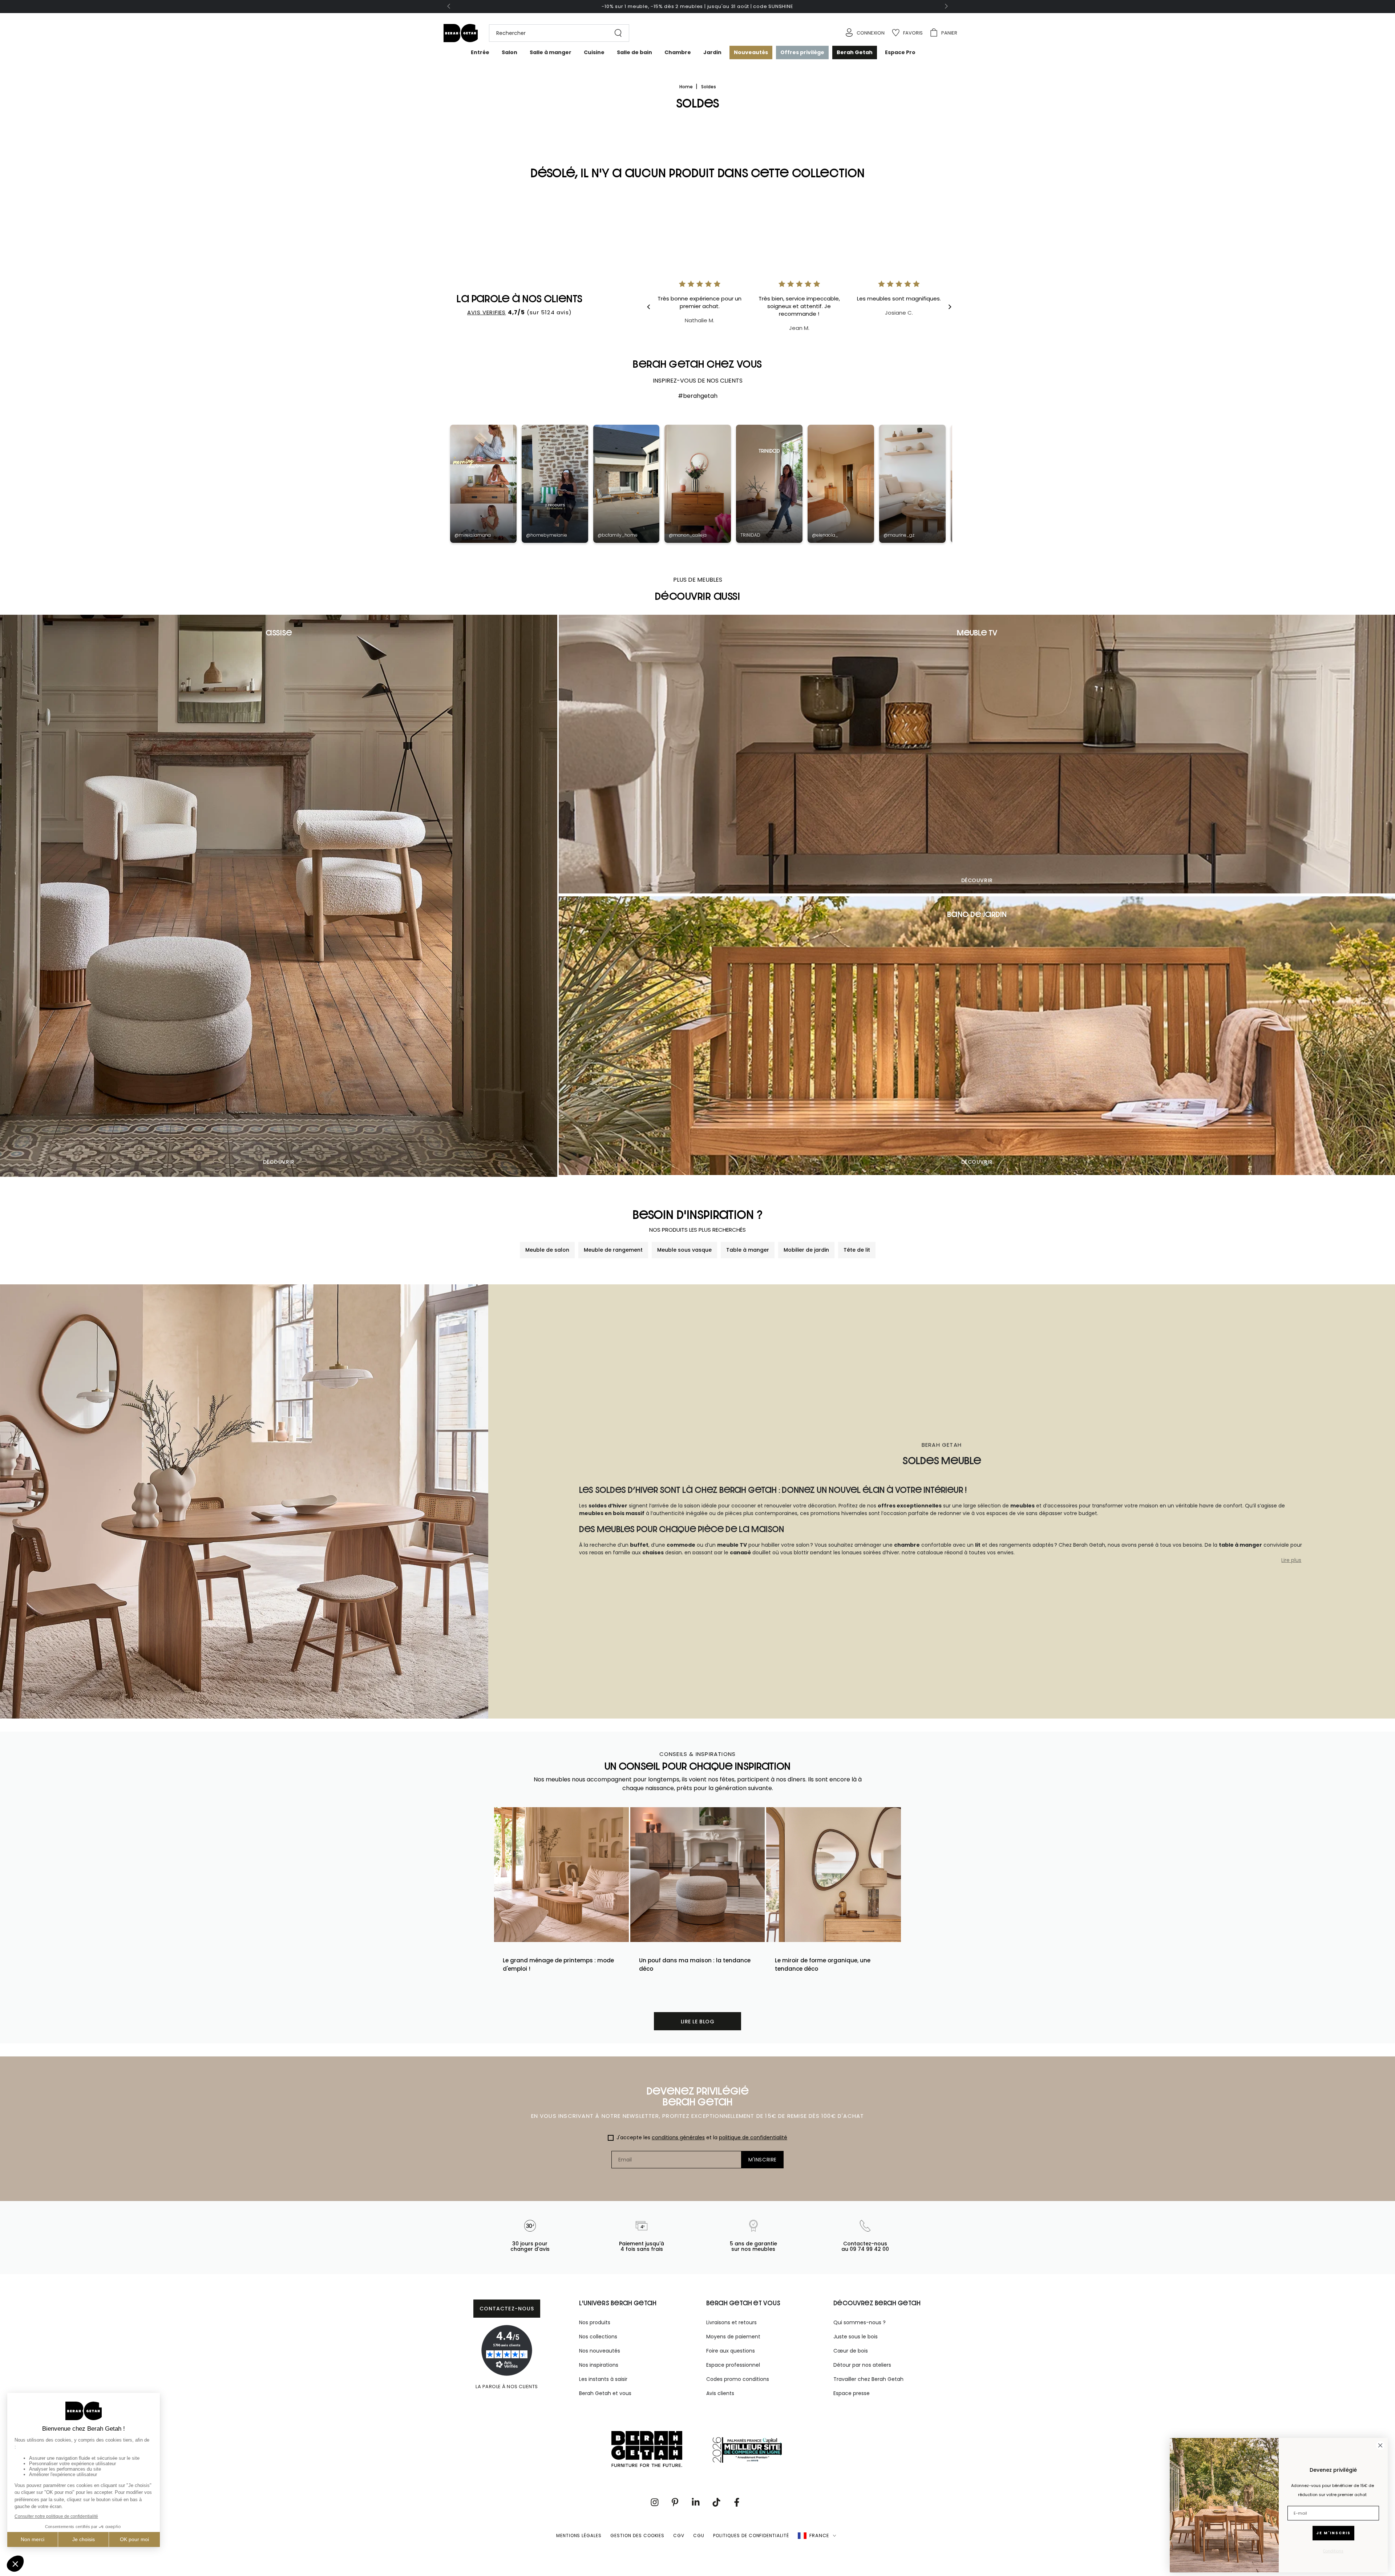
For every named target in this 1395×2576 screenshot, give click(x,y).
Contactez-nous (507, 2309)
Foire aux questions (731, 2351)
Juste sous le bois (856, 2337)
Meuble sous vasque (684, 1250)
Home (687, 87)
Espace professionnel (733, 2365)
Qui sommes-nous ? (860, 2322)
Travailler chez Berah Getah (868, 2379)
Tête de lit (857, 1250)
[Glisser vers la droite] (946, 7)
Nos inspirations (599, 2365)
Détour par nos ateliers (862, 2365)
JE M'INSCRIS (1333, 2533)
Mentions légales (579, 2535)
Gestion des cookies (637, 2535)
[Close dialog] (1380, 2445)
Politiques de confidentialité (751, 2535)
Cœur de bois (851, 2351)
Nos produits (595, 2322)
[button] (555, 33)
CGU (699, 2535)
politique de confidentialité (753, 2137)
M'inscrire (763, 2160)
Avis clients (720, 2393)
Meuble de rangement (613, 1250)
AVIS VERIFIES (487, 312)
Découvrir (279, 1162)
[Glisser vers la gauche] (449, 7)
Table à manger (748, 1250)
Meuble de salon (547, 1250)
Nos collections (598, 2337)
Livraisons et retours (731, 2322)
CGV (679, 2535)
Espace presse (852, 2393)
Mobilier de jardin (806, 1250)
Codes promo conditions (738, 2379)
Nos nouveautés (600, 2351)
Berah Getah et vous (605, 2393)
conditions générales (678, 2137)
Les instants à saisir (603, 2379)
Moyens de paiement (733, 2337)
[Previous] (654, 307)
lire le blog (698, 2022)
